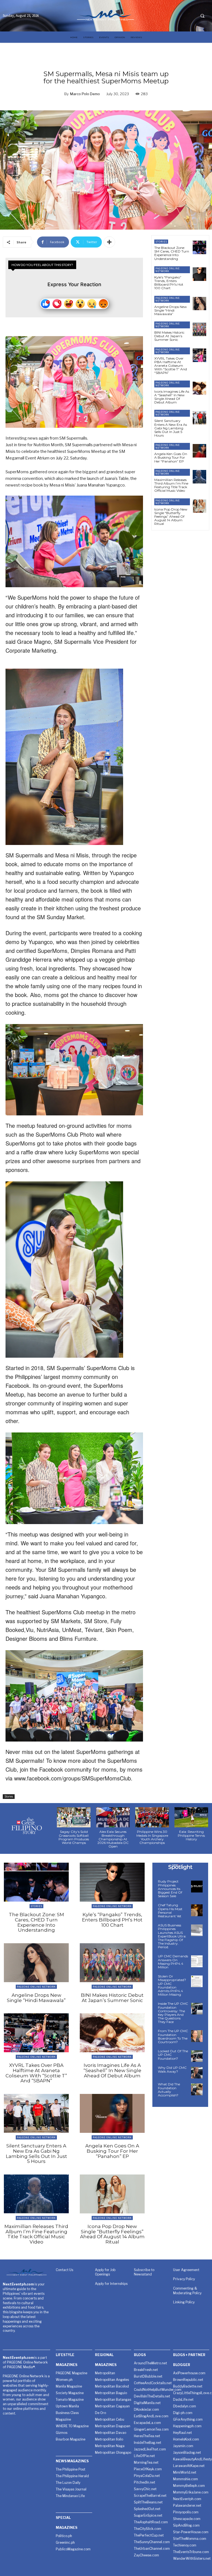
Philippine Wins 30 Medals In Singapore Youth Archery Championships (152, 1837)
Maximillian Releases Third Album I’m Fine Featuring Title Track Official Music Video (171, 485)
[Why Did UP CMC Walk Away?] (197, 2073)
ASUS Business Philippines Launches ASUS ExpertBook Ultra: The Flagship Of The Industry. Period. (172, 1936)
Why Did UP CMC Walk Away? (172, 2069)
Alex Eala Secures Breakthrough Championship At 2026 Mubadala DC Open (113, 1839)
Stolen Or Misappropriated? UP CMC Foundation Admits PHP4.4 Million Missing (172, 1985)
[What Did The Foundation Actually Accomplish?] (197, 2089)
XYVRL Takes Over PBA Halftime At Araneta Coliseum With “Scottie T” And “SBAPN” (171, 366)
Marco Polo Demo (85, 94)
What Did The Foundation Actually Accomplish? (169, 2090)
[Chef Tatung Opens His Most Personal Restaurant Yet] (197, 1910)
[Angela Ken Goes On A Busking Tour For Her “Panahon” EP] (199, 451)
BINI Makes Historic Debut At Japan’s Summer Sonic (169, 336)
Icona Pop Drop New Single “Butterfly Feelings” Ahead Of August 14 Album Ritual (171, 517)
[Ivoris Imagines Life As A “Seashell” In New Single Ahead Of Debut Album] (199, 388)
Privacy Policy (184, 2279)
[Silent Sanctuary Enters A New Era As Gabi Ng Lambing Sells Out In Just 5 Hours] (199, 418)
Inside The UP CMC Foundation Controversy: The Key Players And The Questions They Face (173, 2013)
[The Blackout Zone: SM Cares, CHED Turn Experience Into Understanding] (199, 247)
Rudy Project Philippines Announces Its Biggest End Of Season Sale (170, 1889)
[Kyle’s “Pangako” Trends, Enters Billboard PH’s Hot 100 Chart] (199, 274)
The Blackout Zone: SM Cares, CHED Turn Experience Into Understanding (172, 253)
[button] (202, 16)
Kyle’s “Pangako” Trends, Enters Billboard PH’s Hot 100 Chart (169, 283)
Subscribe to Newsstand (144, 2272)
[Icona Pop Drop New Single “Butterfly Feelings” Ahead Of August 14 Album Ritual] (199, 506)
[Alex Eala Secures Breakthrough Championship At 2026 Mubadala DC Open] (113, 1817)
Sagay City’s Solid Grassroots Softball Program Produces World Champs (74, 1837)
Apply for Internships (111, 2284)
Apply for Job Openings (105, 2272)
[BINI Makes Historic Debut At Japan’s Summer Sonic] (199, 329)
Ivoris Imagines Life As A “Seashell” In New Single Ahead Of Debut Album (172, 397)
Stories (9, 1796)
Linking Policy (184, 2302)
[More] (109, 242)
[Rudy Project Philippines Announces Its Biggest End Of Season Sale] (197, 1886)
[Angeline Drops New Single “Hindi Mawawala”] (199, 304)
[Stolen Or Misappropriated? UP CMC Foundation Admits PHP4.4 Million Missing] (197, 1981)
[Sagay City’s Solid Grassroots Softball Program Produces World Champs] (74, 1817)
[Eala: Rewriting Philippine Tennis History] (191, 1817)
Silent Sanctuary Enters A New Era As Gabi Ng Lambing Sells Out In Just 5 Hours (171, 428)
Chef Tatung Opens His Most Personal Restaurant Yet (170, 1911)
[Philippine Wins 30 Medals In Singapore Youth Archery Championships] (152, 1817)
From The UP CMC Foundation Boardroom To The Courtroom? (173, 2036)
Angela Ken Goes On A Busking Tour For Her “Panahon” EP (171, 457)
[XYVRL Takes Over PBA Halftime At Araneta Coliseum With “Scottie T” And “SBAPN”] (199, 355)
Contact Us (64, 2270)
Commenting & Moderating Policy (187, 2291)
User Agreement (186, 2270)
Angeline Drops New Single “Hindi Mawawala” (171, 310)
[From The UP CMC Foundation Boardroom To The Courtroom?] (197, 2036)
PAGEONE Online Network (168, 270)
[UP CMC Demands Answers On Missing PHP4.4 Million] (197, 1961)
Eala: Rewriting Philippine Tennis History (191, 1835)
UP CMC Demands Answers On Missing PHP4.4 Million (173, 1962)
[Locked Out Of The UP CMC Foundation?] (197, 2056)
